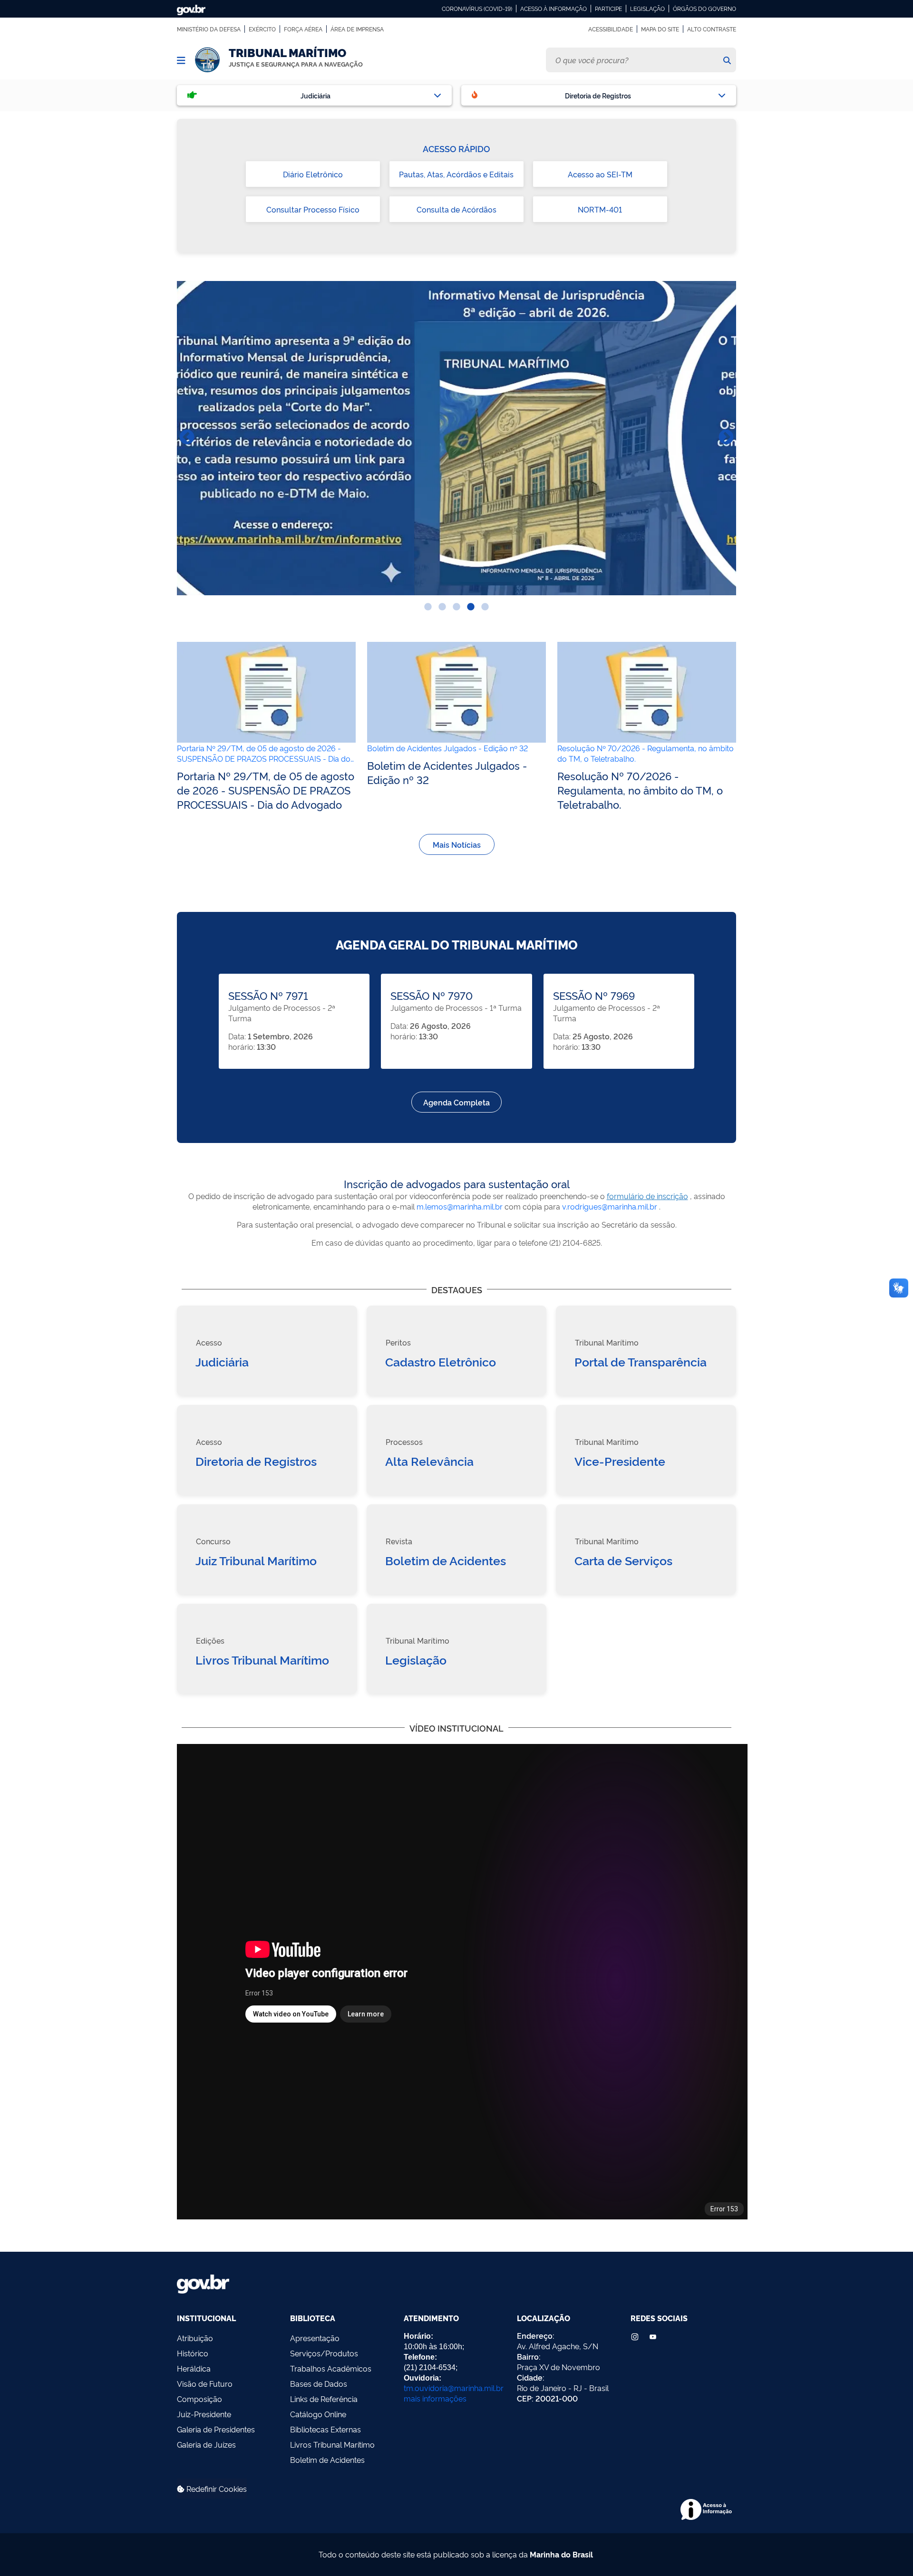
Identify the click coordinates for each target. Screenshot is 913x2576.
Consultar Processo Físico (313, 209)
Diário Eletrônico (313, 174)
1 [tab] (428, 607)
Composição (199, 2399)
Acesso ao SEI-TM (600, 174)
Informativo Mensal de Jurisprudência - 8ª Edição (456, 438)
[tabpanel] (456, 438)
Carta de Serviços (623, 1560)
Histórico (193, 2353)
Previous (187, 438)
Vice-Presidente (620, 1461)
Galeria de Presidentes (216, 2429)
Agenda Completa (456, 1102)
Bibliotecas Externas (325, 2429)
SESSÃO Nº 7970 (432, 995)
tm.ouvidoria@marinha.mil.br (454, 2388)
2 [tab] (442, 607)
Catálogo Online (318, 2414)
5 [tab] (485, 607)
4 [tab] (471, 607)
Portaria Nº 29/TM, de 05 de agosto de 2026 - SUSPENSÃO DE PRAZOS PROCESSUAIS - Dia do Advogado (266, 790)
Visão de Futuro (205, 2383)
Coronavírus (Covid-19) (477, 9)
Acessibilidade (611, 29)
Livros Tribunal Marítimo (262, 1659)
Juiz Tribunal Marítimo (256, 1560)
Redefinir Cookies (216, 2489)
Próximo (726, 438)
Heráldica (194, 2368)
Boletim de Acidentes (446, 1560)
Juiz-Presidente (204, 2414)
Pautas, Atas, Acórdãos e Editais (456, 174)
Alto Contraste (712, 29)
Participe (608, 9)
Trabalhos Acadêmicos (331, 2368)
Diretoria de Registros (256, 1461)
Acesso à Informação (554, 9)
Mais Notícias (457, 844)
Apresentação (315, 2338)
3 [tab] (456, 607)
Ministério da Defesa (209, 29)
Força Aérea (303, 29)
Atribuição (195, 2338)
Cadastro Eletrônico (441, 1361)
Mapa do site (660, 29)
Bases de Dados (319, 2383)
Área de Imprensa (357, 29)
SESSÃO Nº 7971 (268, 995)
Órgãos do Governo (704, 9)
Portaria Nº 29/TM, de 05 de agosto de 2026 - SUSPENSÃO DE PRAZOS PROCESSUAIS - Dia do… (265, 753)
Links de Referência (324, 2399)
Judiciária (222, 1361)
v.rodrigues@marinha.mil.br (610, 1206)
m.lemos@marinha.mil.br (460, 1206)
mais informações (435, 2398)
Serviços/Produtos (324, 2353)
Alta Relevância (429, 1461)
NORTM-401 (600, 209)
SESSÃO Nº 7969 (594, 995)
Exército (262, 29)
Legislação (647, 9)
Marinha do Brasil (561, 2554)
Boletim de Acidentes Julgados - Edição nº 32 (447, 748)
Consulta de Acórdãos (456, 209)
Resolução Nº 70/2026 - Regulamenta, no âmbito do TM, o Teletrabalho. (640, 790)
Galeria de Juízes (206, 2444)
